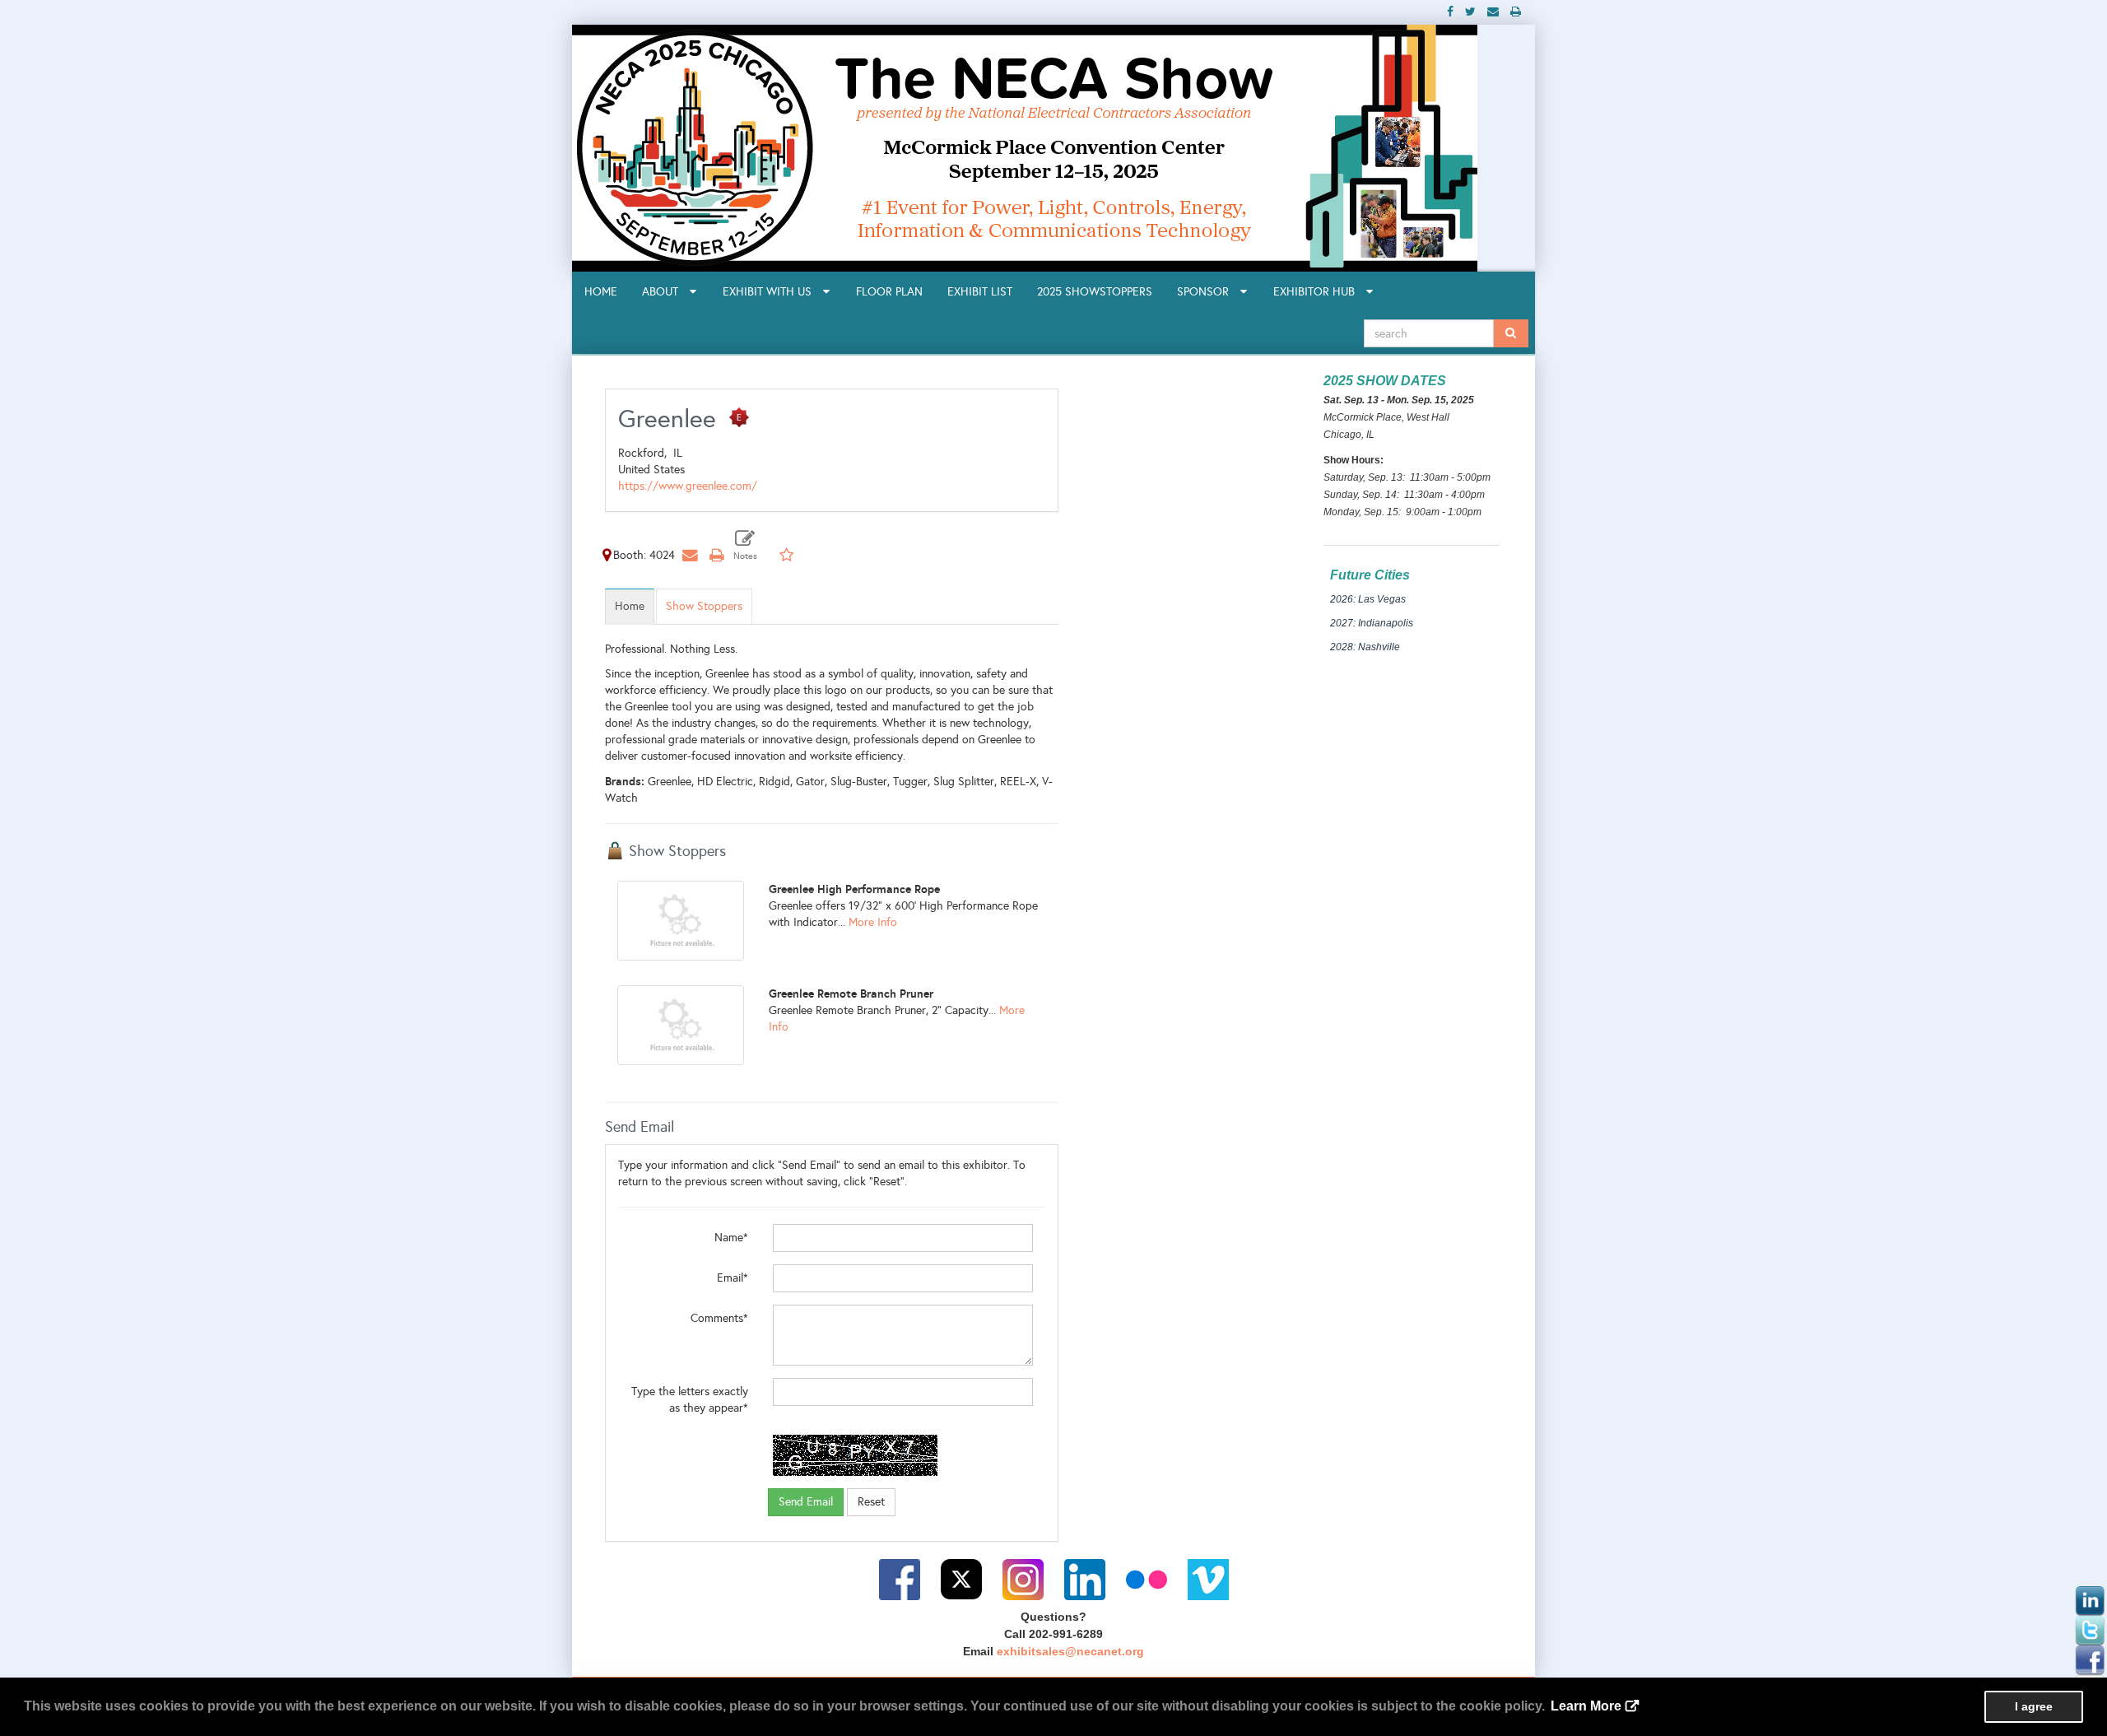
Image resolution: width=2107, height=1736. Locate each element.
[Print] (716, 555)
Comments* (719, 1318)
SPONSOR (1208, 292)
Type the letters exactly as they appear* (690, 1400)
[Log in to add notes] (745, 545)
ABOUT (665, 292)
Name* (731, 1238)
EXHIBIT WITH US (772, 292)
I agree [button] (2034, 1706)
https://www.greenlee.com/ (688, 486)
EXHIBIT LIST (980, 292)
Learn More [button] (1586, 1706)
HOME (601, 292)
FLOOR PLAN (889, 292)
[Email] (690, 555)
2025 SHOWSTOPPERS (1095, 292)
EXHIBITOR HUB (1319, 292)
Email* (733, 1278)
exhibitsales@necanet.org (1070, 1651)
